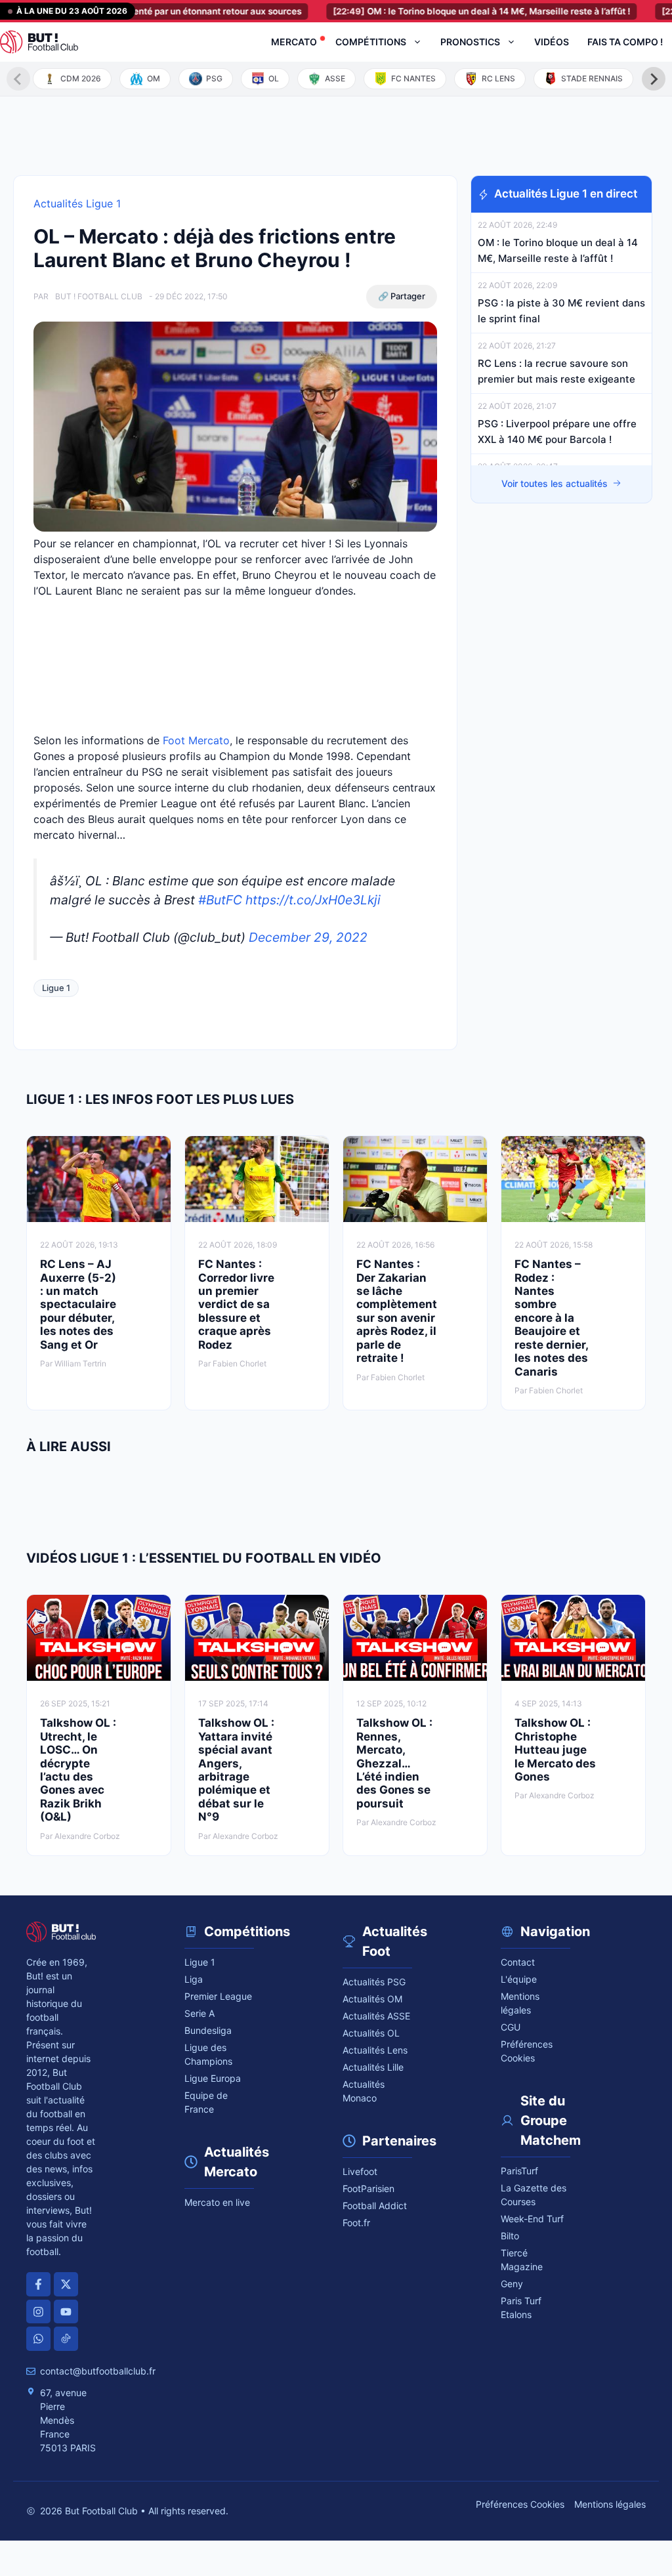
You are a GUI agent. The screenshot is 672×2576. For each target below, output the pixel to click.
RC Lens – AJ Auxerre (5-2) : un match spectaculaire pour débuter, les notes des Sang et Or (78, 1304)
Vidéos (552, 42)
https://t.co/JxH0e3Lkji (313, 900)
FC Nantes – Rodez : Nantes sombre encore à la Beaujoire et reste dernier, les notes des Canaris (551, 1318)
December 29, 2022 (308, 937)
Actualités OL (371, 2033)
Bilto (510, 2236)
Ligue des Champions (208, 2054)
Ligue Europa (213, 2078)
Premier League (218, 1996)
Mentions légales (520, 2003)
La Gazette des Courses (534, 2195)
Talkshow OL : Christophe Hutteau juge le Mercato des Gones (555, 1750)
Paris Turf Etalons (521, 2308)
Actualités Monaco (364, 2091)
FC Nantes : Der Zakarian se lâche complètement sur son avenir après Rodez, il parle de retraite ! (397, 1311)
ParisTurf (519, 2171)
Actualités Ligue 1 (77, 203)
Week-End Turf (532, 2219)
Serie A (199, 2013)
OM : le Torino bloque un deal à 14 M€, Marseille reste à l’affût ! (441, 11)
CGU (511, 2027)
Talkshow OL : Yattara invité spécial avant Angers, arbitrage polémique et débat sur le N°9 (236, 1770)
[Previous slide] (18, 79)
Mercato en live (217, 2202)
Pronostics (470, 42)
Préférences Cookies (520, 2504)
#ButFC (220, 900)
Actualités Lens (375, 2050)
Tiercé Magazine (522, 2260)
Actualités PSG (374, 1982)
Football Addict (375, 2206)
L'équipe (519, 1979)
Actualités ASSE (376, 2016)
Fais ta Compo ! (625, 42)
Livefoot (360, 2171)
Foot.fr (356, 2223)
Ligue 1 (56, 988)
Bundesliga (208, 2030)
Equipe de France (206, 2102)
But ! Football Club (99, 296)
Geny (512, 2284)
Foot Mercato (196, 740)
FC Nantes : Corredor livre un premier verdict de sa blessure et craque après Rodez (236, 1304)
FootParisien (368, 2188)
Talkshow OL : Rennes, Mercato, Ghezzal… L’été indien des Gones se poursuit (394, 1763)
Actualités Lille (373, 2067)
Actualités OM (372, 1999)
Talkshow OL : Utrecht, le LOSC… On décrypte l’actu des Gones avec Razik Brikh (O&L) (78, 1770)
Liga (194, 1979)
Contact (518, 1962)
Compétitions (371, 42)
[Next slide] (654, 79)
